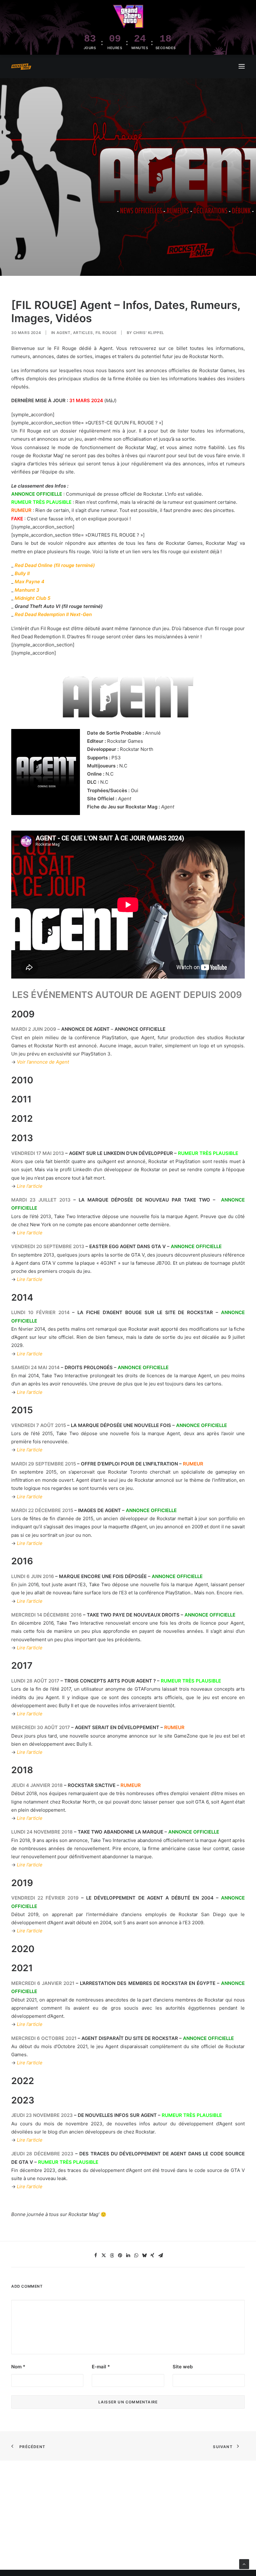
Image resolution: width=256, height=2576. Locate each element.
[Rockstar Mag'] (21, 67)
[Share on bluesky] (144, 2255)
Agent (64, 333)
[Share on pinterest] (120, 2255)
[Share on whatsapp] (136, 2255)
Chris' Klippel (149, 333)
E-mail (101, 2367)
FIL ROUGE (106, 333)
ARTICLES (83, 333)
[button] (242, 66)
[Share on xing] (152, 2255)
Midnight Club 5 (32, 598)
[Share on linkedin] (128, 2255)
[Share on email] (160, 2255)
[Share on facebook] (96, 2255)
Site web (183, 2367)
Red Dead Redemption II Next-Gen (53, 614)
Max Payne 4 (30, 582)
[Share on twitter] (104, 2255)
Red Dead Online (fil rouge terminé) (55, 565)
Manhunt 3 (27, 590)
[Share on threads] (112, 2255)
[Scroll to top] (244, 2564)
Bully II (22, 573)
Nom (18, 2367)
